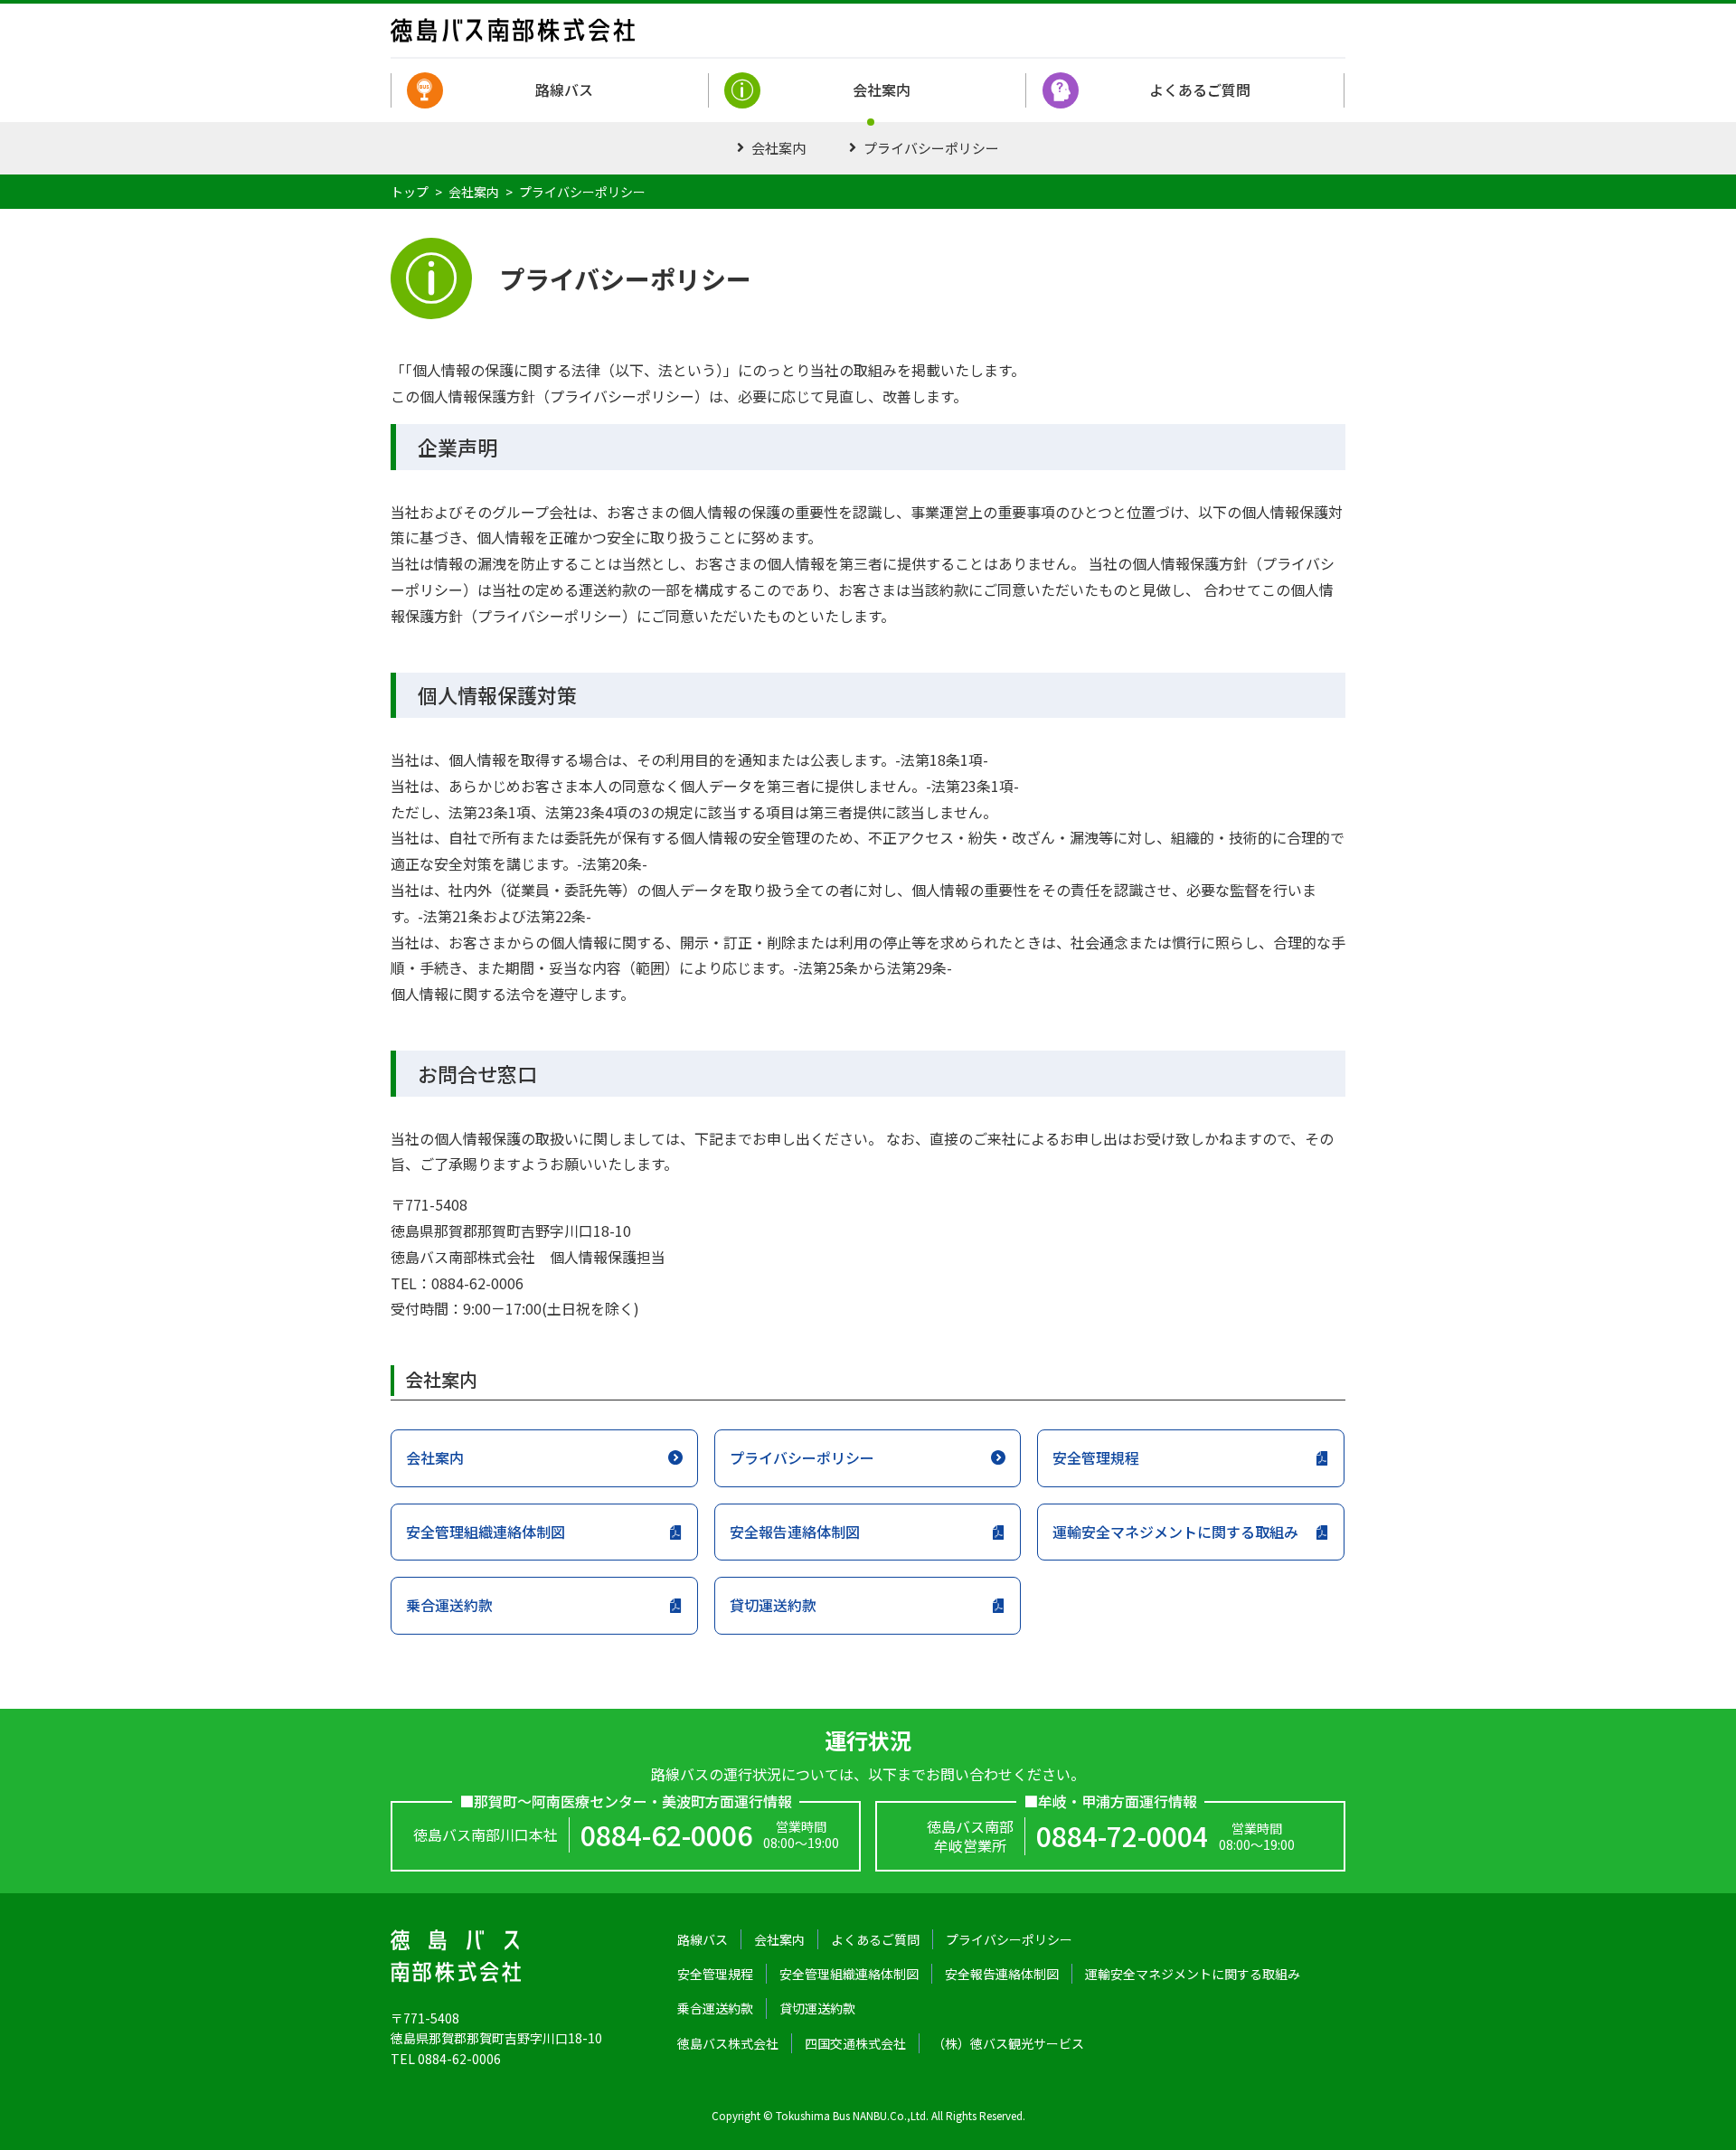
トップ (410, 192)
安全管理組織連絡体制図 (486, 1532)
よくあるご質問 (1200, 90)
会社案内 (882, 90)
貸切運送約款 (773, 1605)
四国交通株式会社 (855, 2043)
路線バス (564, 90)
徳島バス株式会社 (728, 2043)
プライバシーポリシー (931, 148)
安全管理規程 (1096, 1457)
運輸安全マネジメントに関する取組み (1175, 1532)
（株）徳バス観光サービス (1008, 2043)
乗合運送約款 (449, 1605)
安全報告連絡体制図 (795, 1532)
